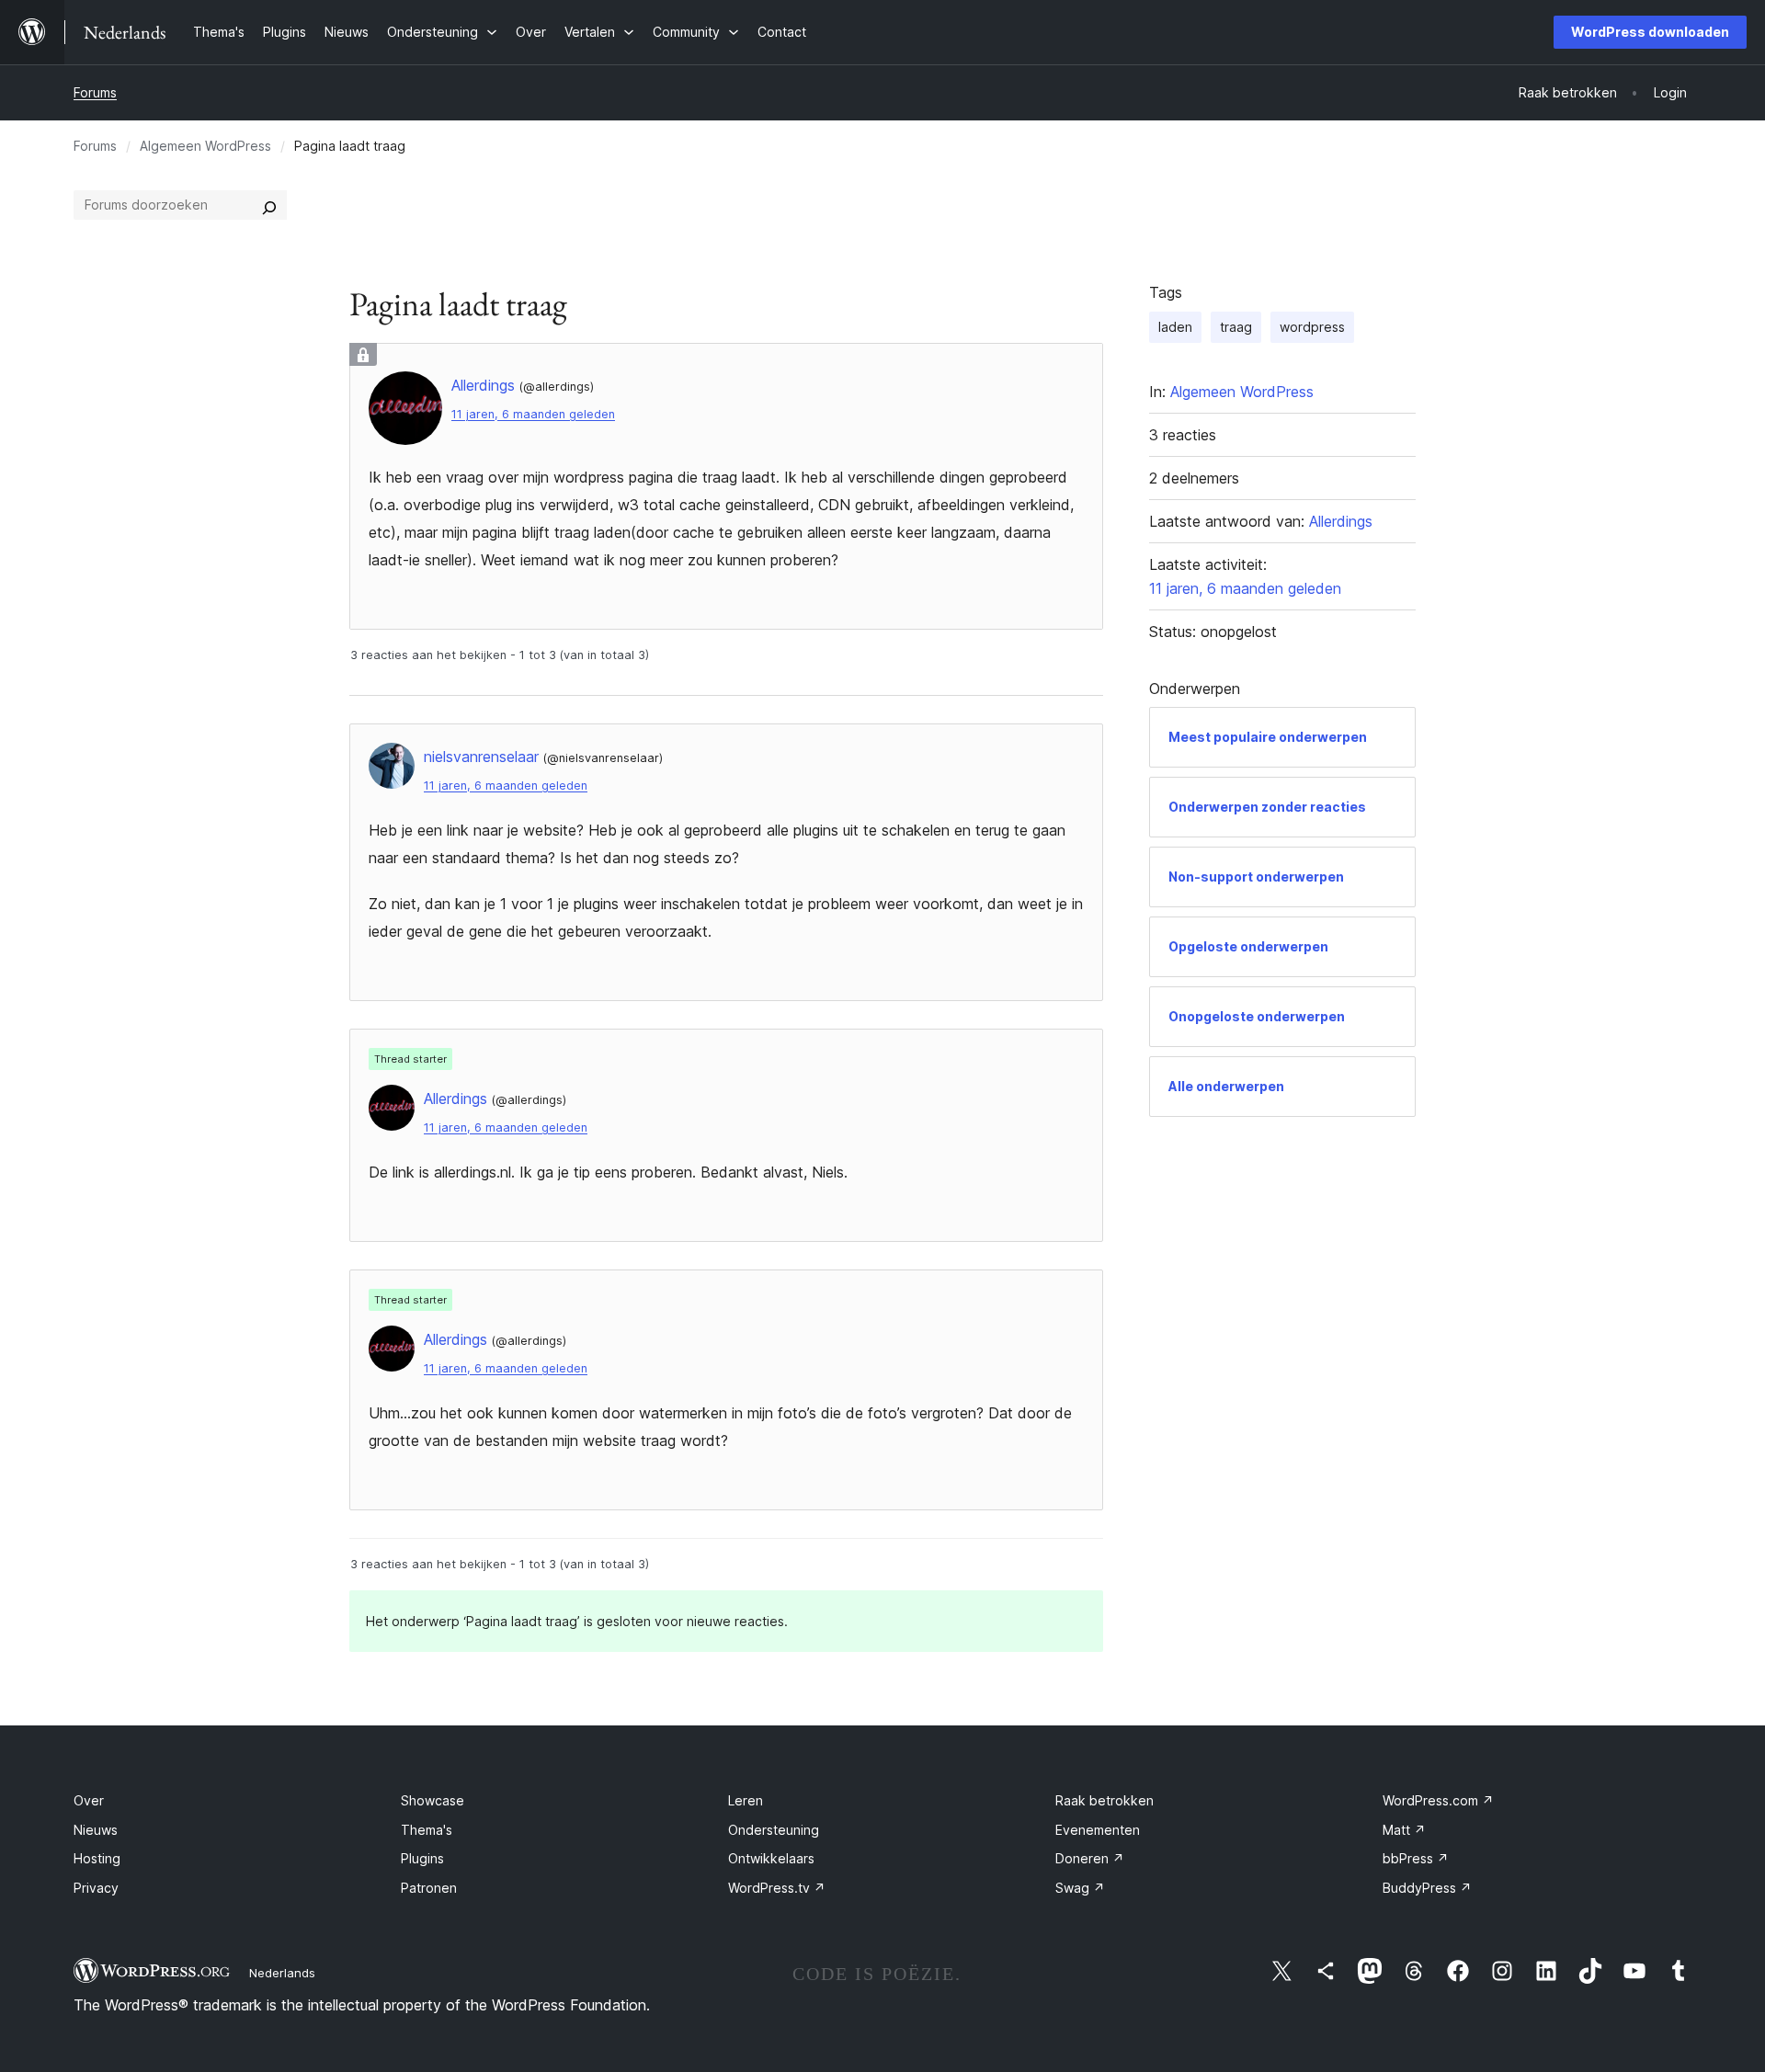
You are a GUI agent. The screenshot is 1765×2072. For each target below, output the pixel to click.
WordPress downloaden (1650, 32)
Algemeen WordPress (205, 146)
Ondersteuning (774, 1830)
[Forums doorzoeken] (269, 205)
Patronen (429, 1888)
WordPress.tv (777, 1888)
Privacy (96, 1888)
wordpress (1312, 327)
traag (1236, 327)
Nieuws (96, 1830)
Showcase (433, 1800)
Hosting (97, 1858)
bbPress (1416, 1858)
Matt (1404, 1830)
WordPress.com (1438, 1800)
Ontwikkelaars (771, 1858)
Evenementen (1098, 1830)
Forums (95, 92)
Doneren (1090, 1858)
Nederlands (282, 1973)
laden (1175, 327)
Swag (1080, 1888)
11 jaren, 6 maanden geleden (533, 414)
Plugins (422, 1858)
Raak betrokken (1105, 1800)
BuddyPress (1427, 1888)
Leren (746, 1800)
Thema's (427, 1830)
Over (89, 1800)
